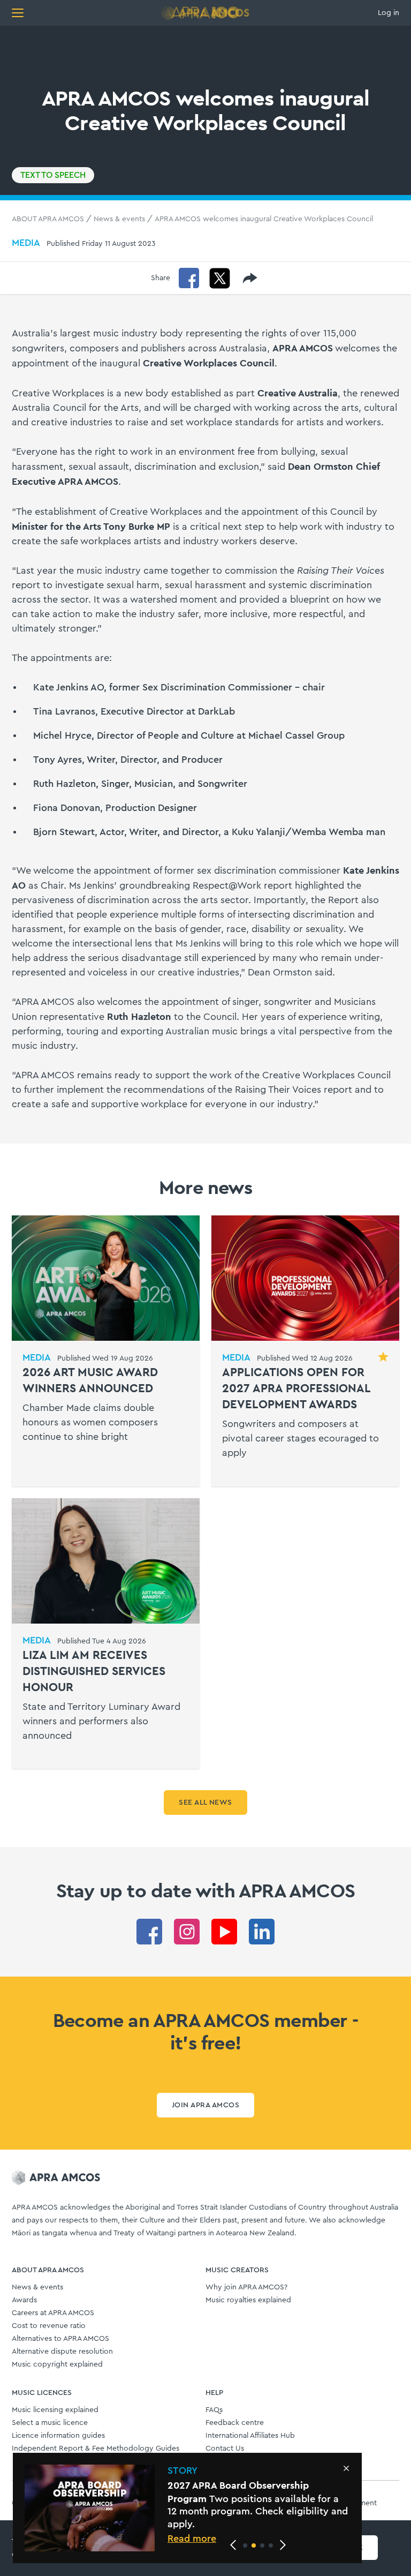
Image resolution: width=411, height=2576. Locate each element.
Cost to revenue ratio (49, 2326)
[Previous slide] (233, 2545)
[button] (245, 2545)
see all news (205, 1803)
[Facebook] (189, 278)
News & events (119, 219)
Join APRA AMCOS (205, 2105)
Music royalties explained (248, 2300)
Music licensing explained (55, 2410)
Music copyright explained (57, 2364)
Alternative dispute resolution (62, 2352)
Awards (24, 2300)
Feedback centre (235, 2423)
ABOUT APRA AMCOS (48, 219)
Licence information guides (58, 2436)
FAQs (214, 2410)
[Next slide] (283, 2545)
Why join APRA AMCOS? (246, 2287)
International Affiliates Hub (250, 2436)
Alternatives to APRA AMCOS (60, 2339)
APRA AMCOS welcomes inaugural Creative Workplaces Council (264, 219)
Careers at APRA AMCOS (53, 2313)
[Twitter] (220, 278)
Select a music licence (50, 2423)
